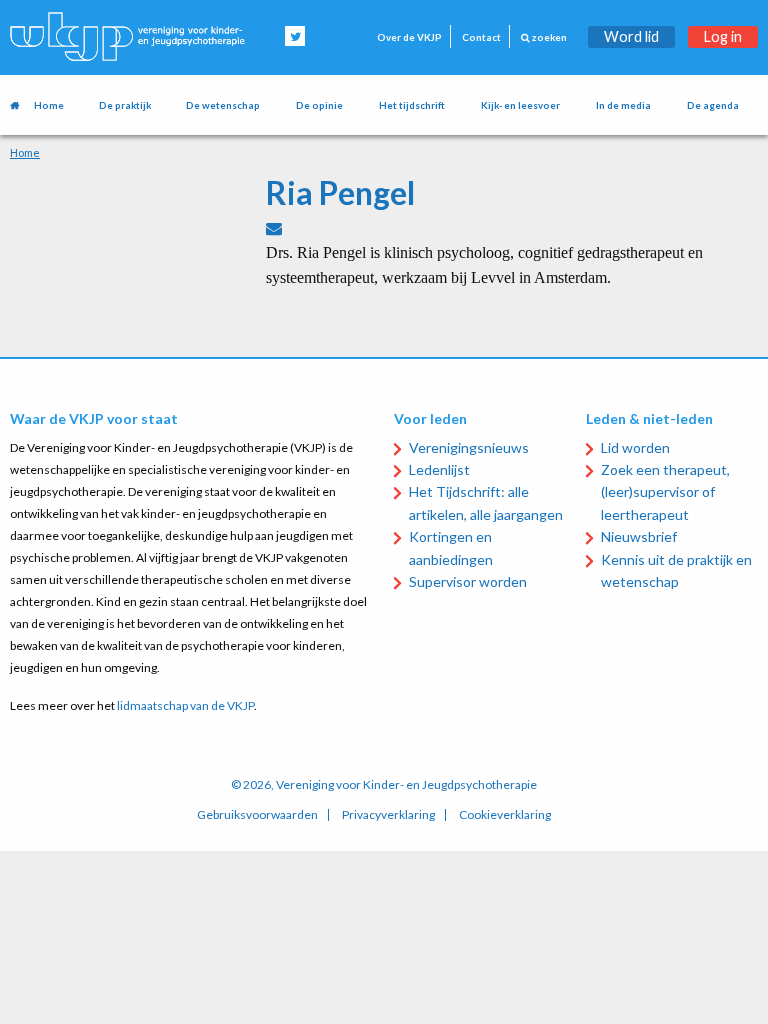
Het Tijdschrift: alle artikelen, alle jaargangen (486, 502)
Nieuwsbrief (639, 536)
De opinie (319, 105)
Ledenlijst (439, 469)
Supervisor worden (468, 581)
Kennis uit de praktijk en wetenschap (676, 570)
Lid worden (635, 447)
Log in (723, 36)
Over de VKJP (409, 37)
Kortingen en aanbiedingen (451, 547)
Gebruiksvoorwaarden (257, 815)
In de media (623, 105)
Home (49, 105)
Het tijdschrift (412, 105)
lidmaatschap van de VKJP (185, 705)
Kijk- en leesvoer (520, 105)
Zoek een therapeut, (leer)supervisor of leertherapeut (665, 492)
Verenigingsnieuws (469, 447)
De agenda (713, 105)
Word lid (631, 36)
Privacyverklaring (388, 815)
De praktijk (125, 105)
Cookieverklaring (505, 815)
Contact (481, 37)
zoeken (548, 37)
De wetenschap (223, 105)
